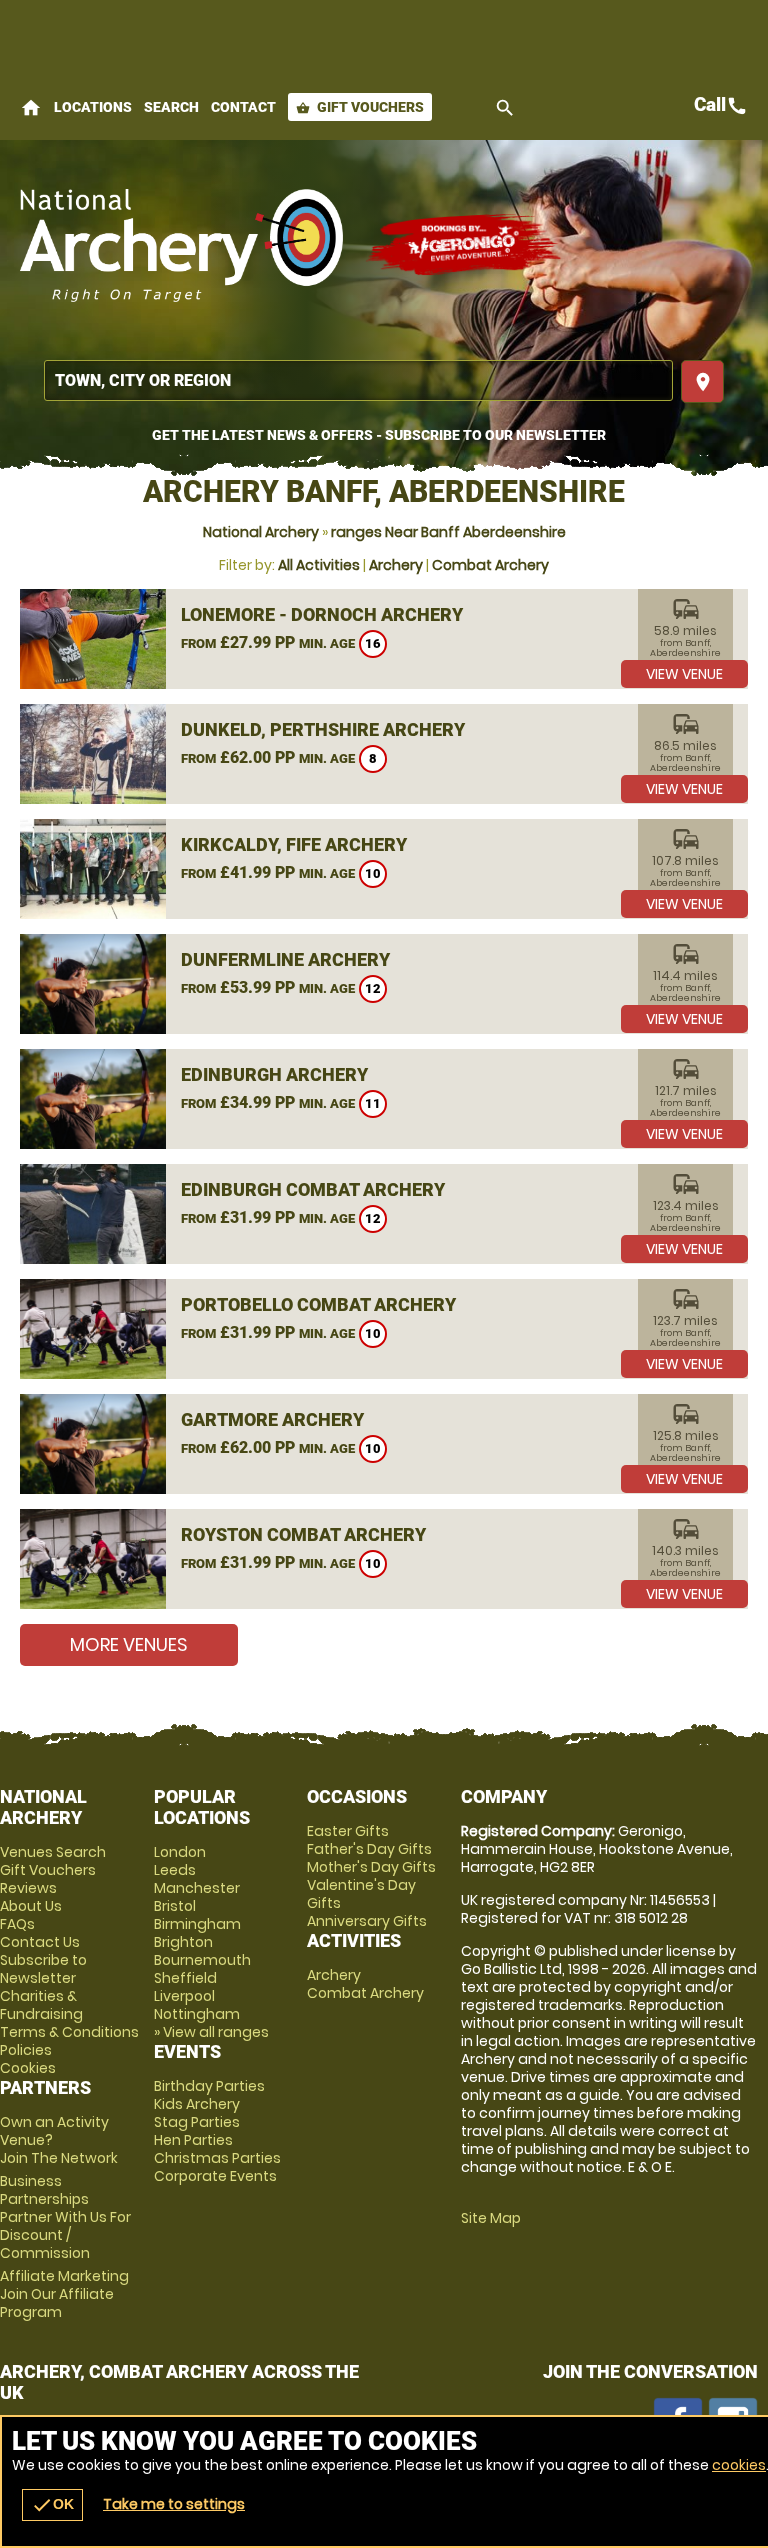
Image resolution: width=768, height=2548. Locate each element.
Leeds (175, 1870)
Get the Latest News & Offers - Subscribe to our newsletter (379, 435)
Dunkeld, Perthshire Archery (323, 729)
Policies (26, 2050)
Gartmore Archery (272, 1419)
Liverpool (184, 1996)
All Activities (319, 565)
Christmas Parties (217, 2158)
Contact (243, 107)
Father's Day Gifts (369, 1849)
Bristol (175, 1906)
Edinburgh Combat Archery (313, 1189)
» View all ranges (211, 2032)
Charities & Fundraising (41, 2005)
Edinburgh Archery (274, 1074)
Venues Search (53, 1852)
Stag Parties (197, 2122)
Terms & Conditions (69, 2032)
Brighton (183, 1942)
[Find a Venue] (358, 380)
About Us (31, 1906)
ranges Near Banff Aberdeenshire (448, 532)
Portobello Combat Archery (318, 1304)
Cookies (28, 2068)
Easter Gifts (348, 1831)
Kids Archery (197, 2104)
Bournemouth (202, 1960)
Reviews (28, 1888)
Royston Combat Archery (303, 1534)
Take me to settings (174, 2504)
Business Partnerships (65, 2217)
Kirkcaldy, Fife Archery (294, 844)
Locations (93, 107)
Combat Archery (490, 565)
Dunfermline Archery (285, 959)
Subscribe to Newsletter (43, 1969)
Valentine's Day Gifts (361, 1894)
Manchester (197, 1888)
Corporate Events (215, 2176)
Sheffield (185, 1978)
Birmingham (197, 1924)
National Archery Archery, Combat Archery (182, 245)
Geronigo (465, 245)
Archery (396, 565)
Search (171, 107)
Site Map (491, 2218)
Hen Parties (193, 2140)
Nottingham (197, 2014)
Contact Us (40, 1942)
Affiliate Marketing (64, 2294)
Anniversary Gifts (367, 1921)
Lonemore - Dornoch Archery (322, 614)
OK (52, 2505)
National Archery (261, 532)
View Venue (684, 674)
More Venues (129, 1644)
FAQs (17, 1924)
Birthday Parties (209, 2086)
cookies (739, 2465)
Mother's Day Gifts (371, 1867)
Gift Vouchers (360, 107)
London (180, 1852)
